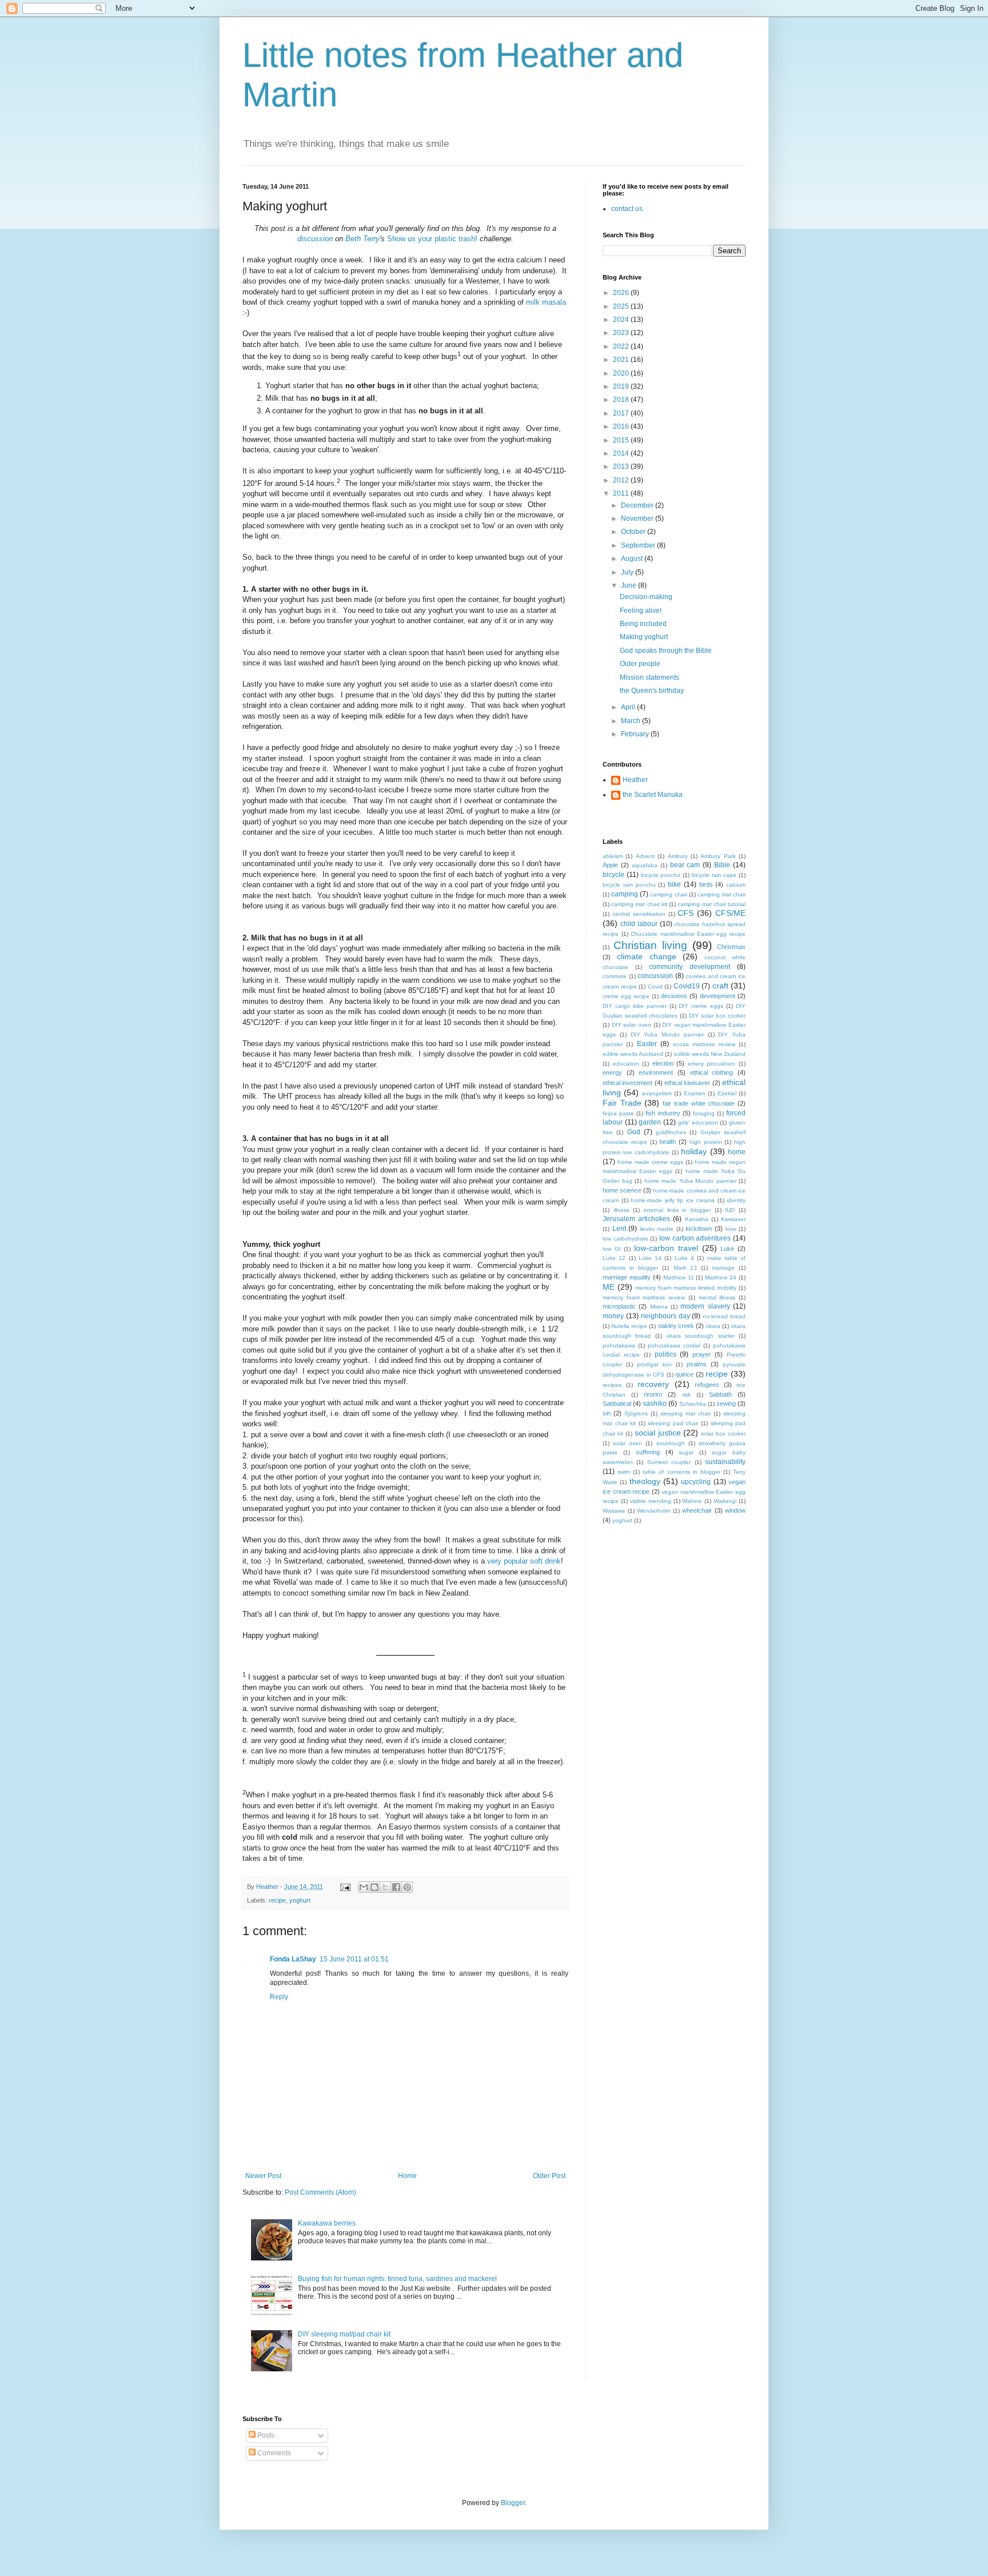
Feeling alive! (641, 611)
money (613, 1316)
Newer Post (263, 2176)
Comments (273, 2453)
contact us (627, 209)
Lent (619, 1229)
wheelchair (697, 1510)
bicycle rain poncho (629, 885)
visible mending (651, 1501)
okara (713, 1326)
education (626, 1064)
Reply (279, 1997)
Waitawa (614, 1511)
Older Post (549, 2176)
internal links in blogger (677, 1210)
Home (407, 2176)
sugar (686, 1452)
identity (736, 1200)
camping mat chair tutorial (712, 904)
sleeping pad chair (673, 1423)
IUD (730, 1210)
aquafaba (645, 865)
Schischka (693, 1404)
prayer (702, 1354)
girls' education (698, 1122)
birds (706, 884)
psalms (697, 1364)
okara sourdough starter (700, 1336)
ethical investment (628, 1083)
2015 (622, 440)
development (718, 996)
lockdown (699, 1229)
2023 (622, 333)
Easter (647, 1044)
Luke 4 (684, 1258)
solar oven (628, 1443)
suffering (648, 1452)
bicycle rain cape (714, 875)
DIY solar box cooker (717, 1016)
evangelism (657, 1093)
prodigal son (654, 1364)
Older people (640, 664)
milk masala (546, 302)
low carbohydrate (626, 1239)
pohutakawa (619, 1345)
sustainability (725, 1462)
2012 (622, 480)
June (630, 585)
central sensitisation (639, 914)
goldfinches (671, 1132)
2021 (622, 360)
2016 (622, 426)
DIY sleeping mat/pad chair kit (344, 2334)
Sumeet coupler (669, 1462)
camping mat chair (722, 894)
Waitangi (725, 1501)
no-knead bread (724, 1316)
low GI (612, 1249)
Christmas (731, 947)
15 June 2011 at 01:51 (354, 1959)
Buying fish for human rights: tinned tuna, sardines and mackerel (397, 2279)
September (639, 545)
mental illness (717, 1297)
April (629, 707)
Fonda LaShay (293, 1959)
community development (690, 967)
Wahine (692, 1501)
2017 (622, 413)
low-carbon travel (666, 1248)
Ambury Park (718, 856)
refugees (707, 1385)
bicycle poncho (661, 875)
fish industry (663, 1113)
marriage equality (627, 1277)
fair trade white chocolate (699, 1103)
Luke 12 (614, 1258)
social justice (658, 1433)
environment (656, 1072)
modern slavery (705, 1306)
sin (607, 1413)
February (636, 734)
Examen (695, 1093)
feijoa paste (618, 1113)
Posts (265, 2435)
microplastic (619, 1306)
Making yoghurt (644, 637)
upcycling (696, 1482)
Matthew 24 (721, 1277)
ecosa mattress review (704, 1044)
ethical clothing (712, 1072)
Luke (727, 1249)
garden (650, 1122)
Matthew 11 (679, 1277)
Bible (722, 865)
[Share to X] (385, 1887)
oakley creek (676, 1326)
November (638, 519)
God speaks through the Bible (666, 651)
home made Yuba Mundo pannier (690, 1181)
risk (686, 1395)
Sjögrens (636, 1413)
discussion (315, 239)
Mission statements (650, 677)
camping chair (668, 894)
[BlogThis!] (375, 1887)
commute (615, 976)
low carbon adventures (695, 1238)
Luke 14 (650, 1258)
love (731, 1229)
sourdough (671, 1443)
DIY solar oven (632, 1025)
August (633, 559)
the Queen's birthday (652, 691)
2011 (622, 493)
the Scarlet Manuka (653, 795)
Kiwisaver (733, 1219)
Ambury (678, 856)
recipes (612, 1385)
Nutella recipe (629, 1326)
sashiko (655, 1403)
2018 (622, 400)
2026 (622, 293)
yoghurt (300, 1900)
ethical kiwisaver (687, 1083)
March (632, 721)
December (638, 505)
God (634, 1132)
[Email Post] (345, 1887)
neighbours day (666, 1316)
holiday (694, 1151)
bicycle (613, 875)
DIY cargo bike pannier (635, 1006)
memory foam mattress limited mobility (686, 1288)
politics (666, 1354)
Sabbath (720, 1394)
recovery (653, 1384)
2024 (622, 320)
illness (622, 1210)
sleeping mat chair (686, 1413)
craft (720, 986)
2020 (622, 373)
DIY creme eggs (701, 1006)
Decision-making (646, 597)
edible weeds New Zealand (710, 1054)
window (735, 1510)
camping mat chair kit (639, 904)
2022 (622, 346)
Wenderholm (654, 1511)
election (663, 1063)
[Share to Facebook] (396, 1887)
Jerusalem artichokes (636, 1219)
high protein (706, 1142)
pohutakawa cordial (674, 1345)
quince (684, 1374)
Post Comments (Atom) (320, 2192)
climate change (647, 956)
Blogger (513, 2503)
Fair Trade (622, 1103)
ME (609, 1287)
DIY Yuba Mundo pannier (667, 1034)
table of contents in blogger (681, 1472)
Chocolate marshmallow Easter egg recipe (688, 934)
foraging (704, 1113)
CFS (686, 913)
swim (624, 1472)
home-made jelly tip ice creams (673, 1200)
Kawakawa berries (327, 2223)
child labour (639, 924)
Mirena (659, 1307)
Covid (655, 986)
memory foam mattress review (644, 1297)
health (668, 1142)
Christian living (650, 945)
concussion (655, 976)
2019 (622, 386)
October (634, 532)
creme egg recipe (626, 996)
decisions (674, 996)
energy (612, 1072)
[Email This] (364, 1887)
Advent (645, 856)
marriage (723, 1268)
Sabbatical (617, 1403)
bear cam (685, 865)
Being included (643, 624)
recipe (277, 1900)
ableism (613, 856)
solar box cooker (723, 1433)
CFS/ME (730, 913)
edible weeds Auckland (633, 1054)
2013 (622, 466)
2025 (622, 306)
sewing (726, 1403)
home (737, 1152)
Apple (610, 865)
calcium (736, 885)
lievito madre (657, 1229)
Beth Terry (362, 239)
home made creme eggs (650, 1162)
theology (645, 1481)
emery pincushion (712, 1064)
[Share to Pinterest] (407, 1887)
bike (674, 884)
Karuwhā (697, 1219)
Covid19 (687, 986)
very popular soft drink (524, 1561)
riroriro (653, 1394)
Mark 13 (685, 1268)
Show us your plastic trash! (432, 239)
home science (622, 1190)
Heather (635, 780)
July (628, 572)
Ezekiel (727, 1093)
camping (625, 894)
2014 (622, 453)
